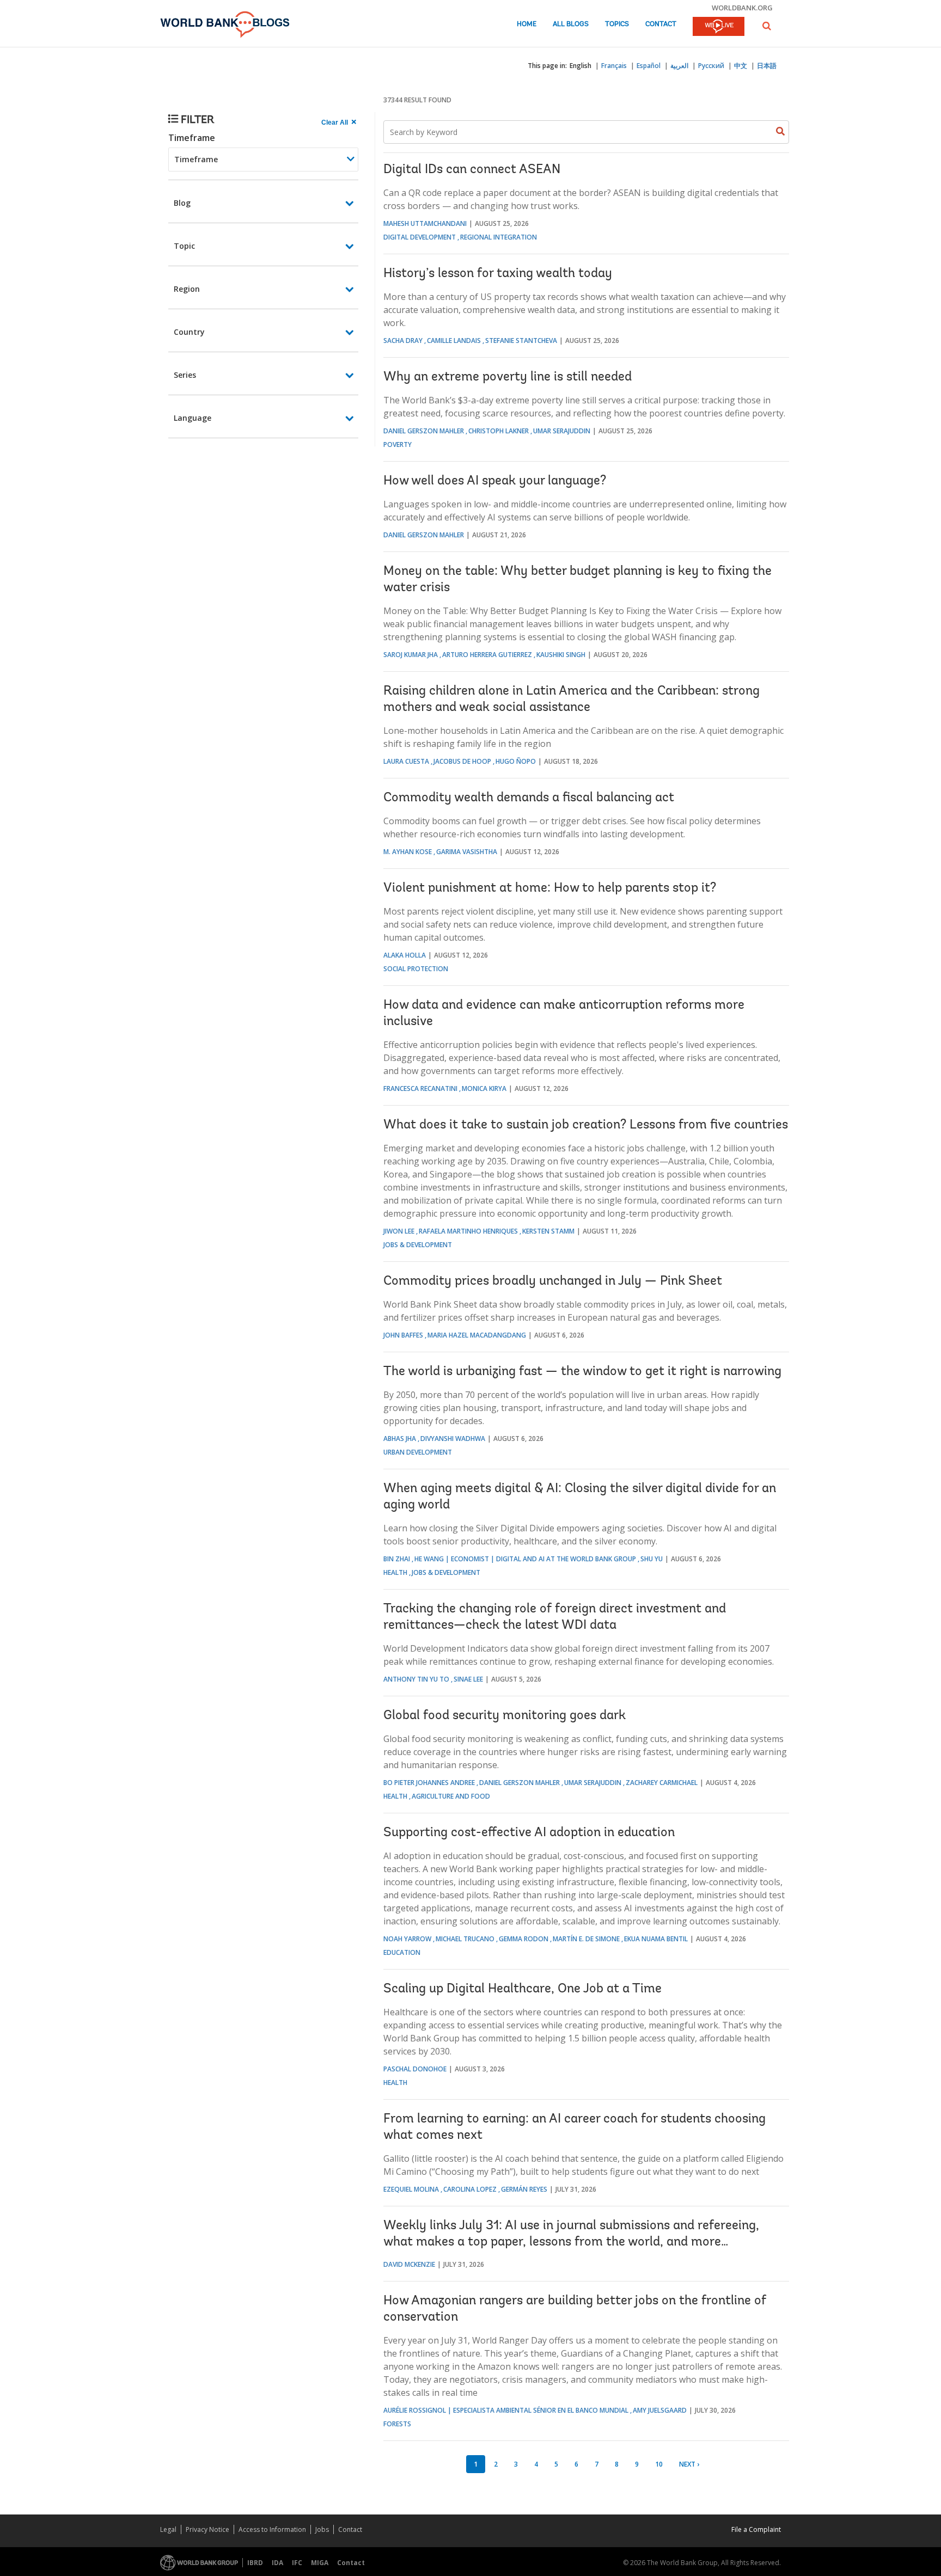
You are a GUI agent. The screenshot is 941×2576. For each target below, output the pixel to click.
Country (189, 332)
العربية (679, 66)
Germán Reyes (524, 2189)
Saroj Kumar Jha (411, 655)
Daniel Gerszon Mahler (424, 431)
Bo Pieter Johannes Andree (429, 1783)
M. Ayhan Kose (408, 852)
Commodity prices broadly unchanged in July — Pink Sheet (553, 1281)
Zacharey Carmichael (662, 1783)
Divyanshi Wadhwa (453, 1439)
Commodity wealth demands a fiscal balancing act (529, 798)
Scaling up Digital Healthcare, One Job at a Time (523, 1989)
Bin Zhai (397, 1559)
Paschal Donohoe (415, 2069)
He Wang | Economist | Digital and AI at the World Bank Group (525, 1559)
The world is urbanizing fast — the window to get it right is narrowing (582, 1372)
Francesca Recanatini (420, 1088)
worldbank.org (742, 8)
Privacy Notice (207, 2529)
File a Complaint (756, 2529)
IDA (277, 2563)
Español (649, 66)
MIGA (320, 2563)
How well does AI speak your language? (495, 481)
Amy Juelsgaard (660, 2410)
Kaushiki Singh (561, 655)
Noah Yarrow (407, 1939)
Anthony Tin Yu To (416, 1679)
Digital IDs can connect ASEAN (472, 170)
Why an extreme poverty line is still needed (508, 377)
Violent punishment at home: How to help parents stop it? (550, 888)
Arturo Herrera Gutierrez (487, 655)
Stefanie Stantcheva (521, 341)
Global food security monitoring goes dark (505, 1716)
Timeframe (192, 138)
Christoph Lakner (499, 431)
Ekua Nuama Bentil (656, 1939)
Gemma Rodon (524, 1939)
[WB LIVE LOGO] (719, 27)
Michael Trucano (465, 1939)
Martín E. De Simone (586, 1939)
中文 (741, 66)
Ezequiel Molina (411, 2189)
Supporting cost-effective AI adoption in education (529, 1833)
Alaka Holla (405, 955)
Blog (182, 203)
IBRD (255, 2563)
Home (527, 24)
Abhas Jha (400, 1439)
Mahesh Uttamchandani (425, 223)
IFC (297, 2563)
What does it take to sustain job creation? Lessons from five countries (586, 1125)
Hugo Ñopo (516, 761)
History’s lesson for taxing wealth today (498, 274)
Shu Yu (652, 1559)
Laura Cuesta (406, 761)
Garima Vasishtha (467, 852)
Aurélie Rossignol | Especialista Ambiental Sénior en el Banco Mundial (506, 2410)
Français (614, 66)
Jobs (322, 2529)
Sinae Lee (468, 1679)
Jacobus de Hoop (462, 761)
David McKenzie (409, 2264)
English (581, 66)
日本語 (767, 66)
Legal (168, 2529)
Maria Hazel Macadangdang (477, 1335)
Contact (661, 24)
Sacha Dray (403, 341)
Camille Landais (454, 341)
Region (187, 289)
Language (193, 418)
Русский (711, 66)
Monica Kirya (484, 1088)
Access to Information (272, 2529)
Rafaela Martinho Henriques (468, 1231)
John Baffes (403, 1335)
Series (185, 375)
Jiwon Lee (399, 1231)
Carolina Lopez (470, 2189)
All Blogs (571, 24)
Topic (184, 246)
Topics (617, 24)
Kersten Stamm (548, 1231)
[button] (767, 26)
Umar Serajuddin (562, 431)
